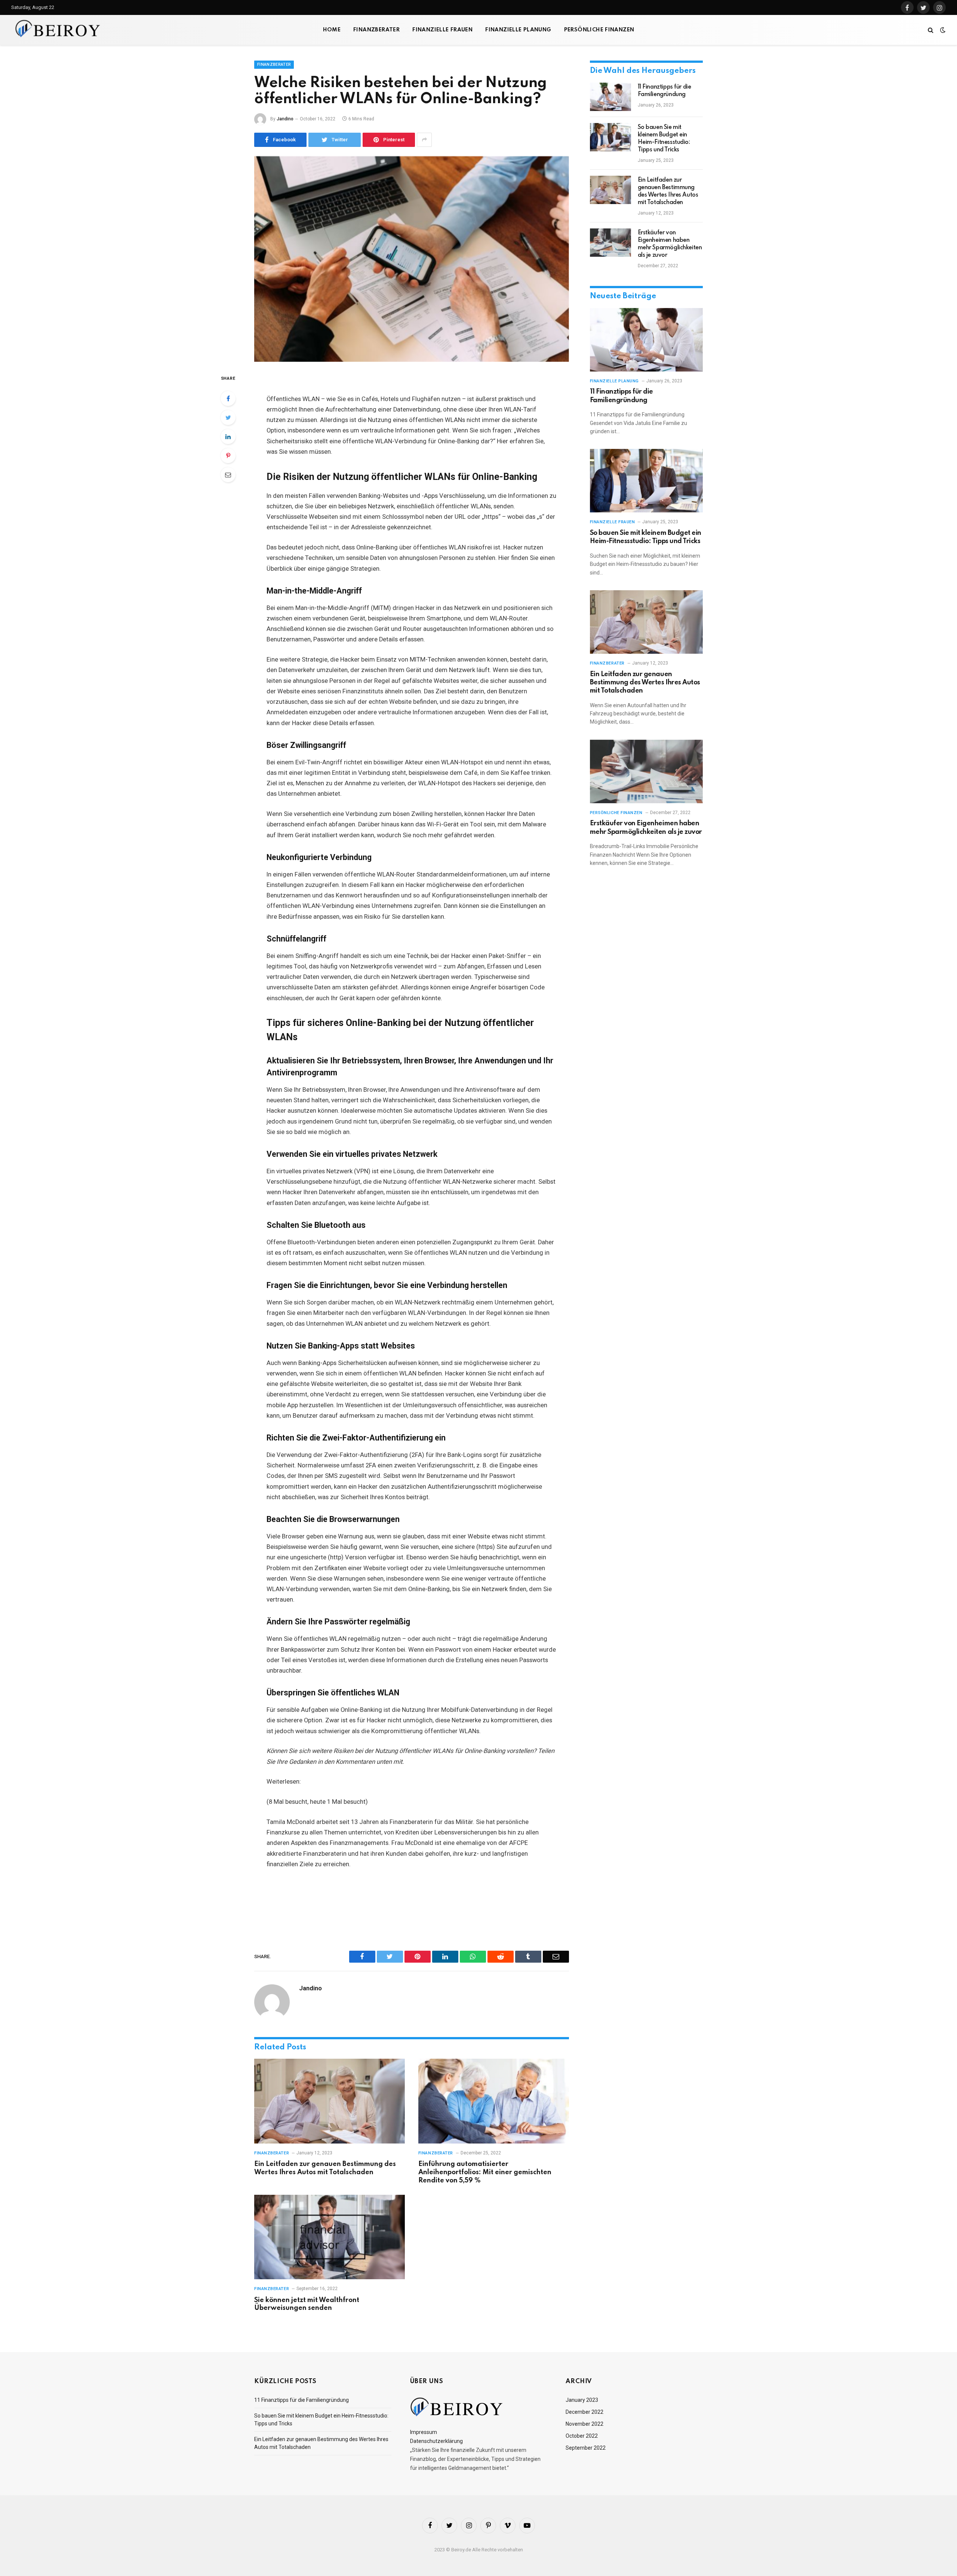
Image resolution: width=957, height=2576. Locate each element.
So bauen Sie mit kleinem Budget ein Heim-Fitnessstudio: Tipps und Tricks (664, 139)
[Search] (931, 30)
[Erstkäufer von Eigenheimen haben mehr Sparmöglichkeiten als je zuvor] (610, 243)
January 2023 (582, 2400)
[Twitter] (228, 417)
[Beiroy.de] (58, 30)
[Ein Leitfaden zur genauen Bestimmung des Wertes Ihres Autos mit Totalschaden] (330, 2101)
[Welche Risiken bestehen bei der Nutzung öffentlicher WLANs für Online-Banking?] (412, 259)
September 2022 (586, 2448)
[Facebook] (228, 398)
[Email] (228, 475)
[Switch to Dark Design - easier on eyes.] (942, 30)
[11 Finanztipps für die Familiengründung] (610, 97)
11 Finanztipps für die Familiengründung (664, 91)
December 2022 (584, 2412)
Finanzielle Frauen (442, 30)
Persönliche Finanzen (599, 30)
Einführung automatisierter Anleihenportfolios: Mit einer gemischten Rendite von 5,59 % (485, 2172)
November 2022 (584, 2424)
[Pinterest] (228, 456)
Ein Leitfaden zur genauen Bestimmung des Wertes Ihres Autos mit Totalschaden (325, 2168)
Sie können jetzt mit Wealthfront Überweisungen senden (307, 2304)
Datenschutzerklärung (436, 2441)
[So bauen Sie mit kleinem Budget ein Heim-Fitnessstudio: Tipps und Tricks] (610, 137)
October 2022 (582, 2436)
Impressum (424, 2432)
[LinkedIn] (228, 437)
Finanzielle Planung (518, 30)
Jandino (285, 119)
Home (332, 30)
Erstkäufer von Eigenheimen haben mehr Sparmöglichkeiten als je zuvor (670, 244)
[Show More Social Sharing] (424, 140)
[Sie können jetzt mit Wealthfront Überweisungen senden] (330, 2237)
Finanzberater (376, 30)
